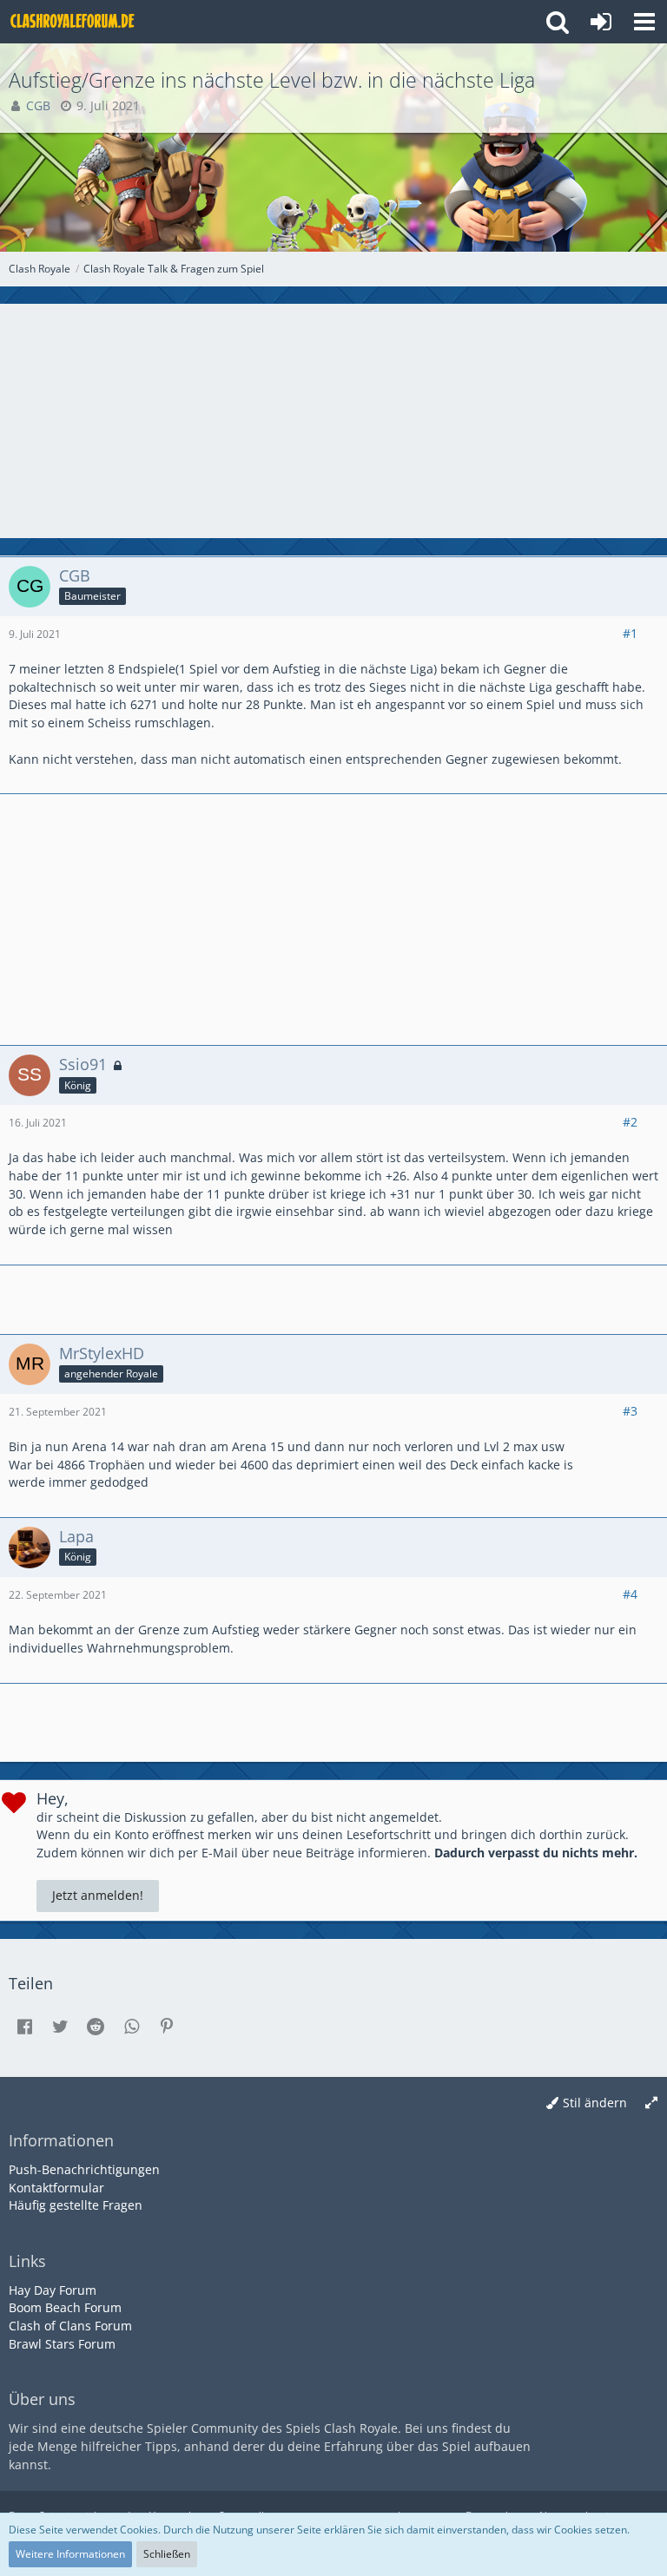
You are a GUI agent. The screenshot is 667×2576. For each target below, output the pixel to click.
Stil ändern (595, 2103)
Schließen (167, 2554)
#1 (630, 633)
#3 (630, 1411)
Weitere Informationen (70, 2554)
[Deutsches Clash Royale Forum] (74, 22)
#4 (630, 1594)
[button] (644, 22)
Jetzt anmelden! (98, 1895)
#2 (630, 1122)
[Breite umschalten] (651, 2103)
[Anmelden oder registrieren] (601, 22)
